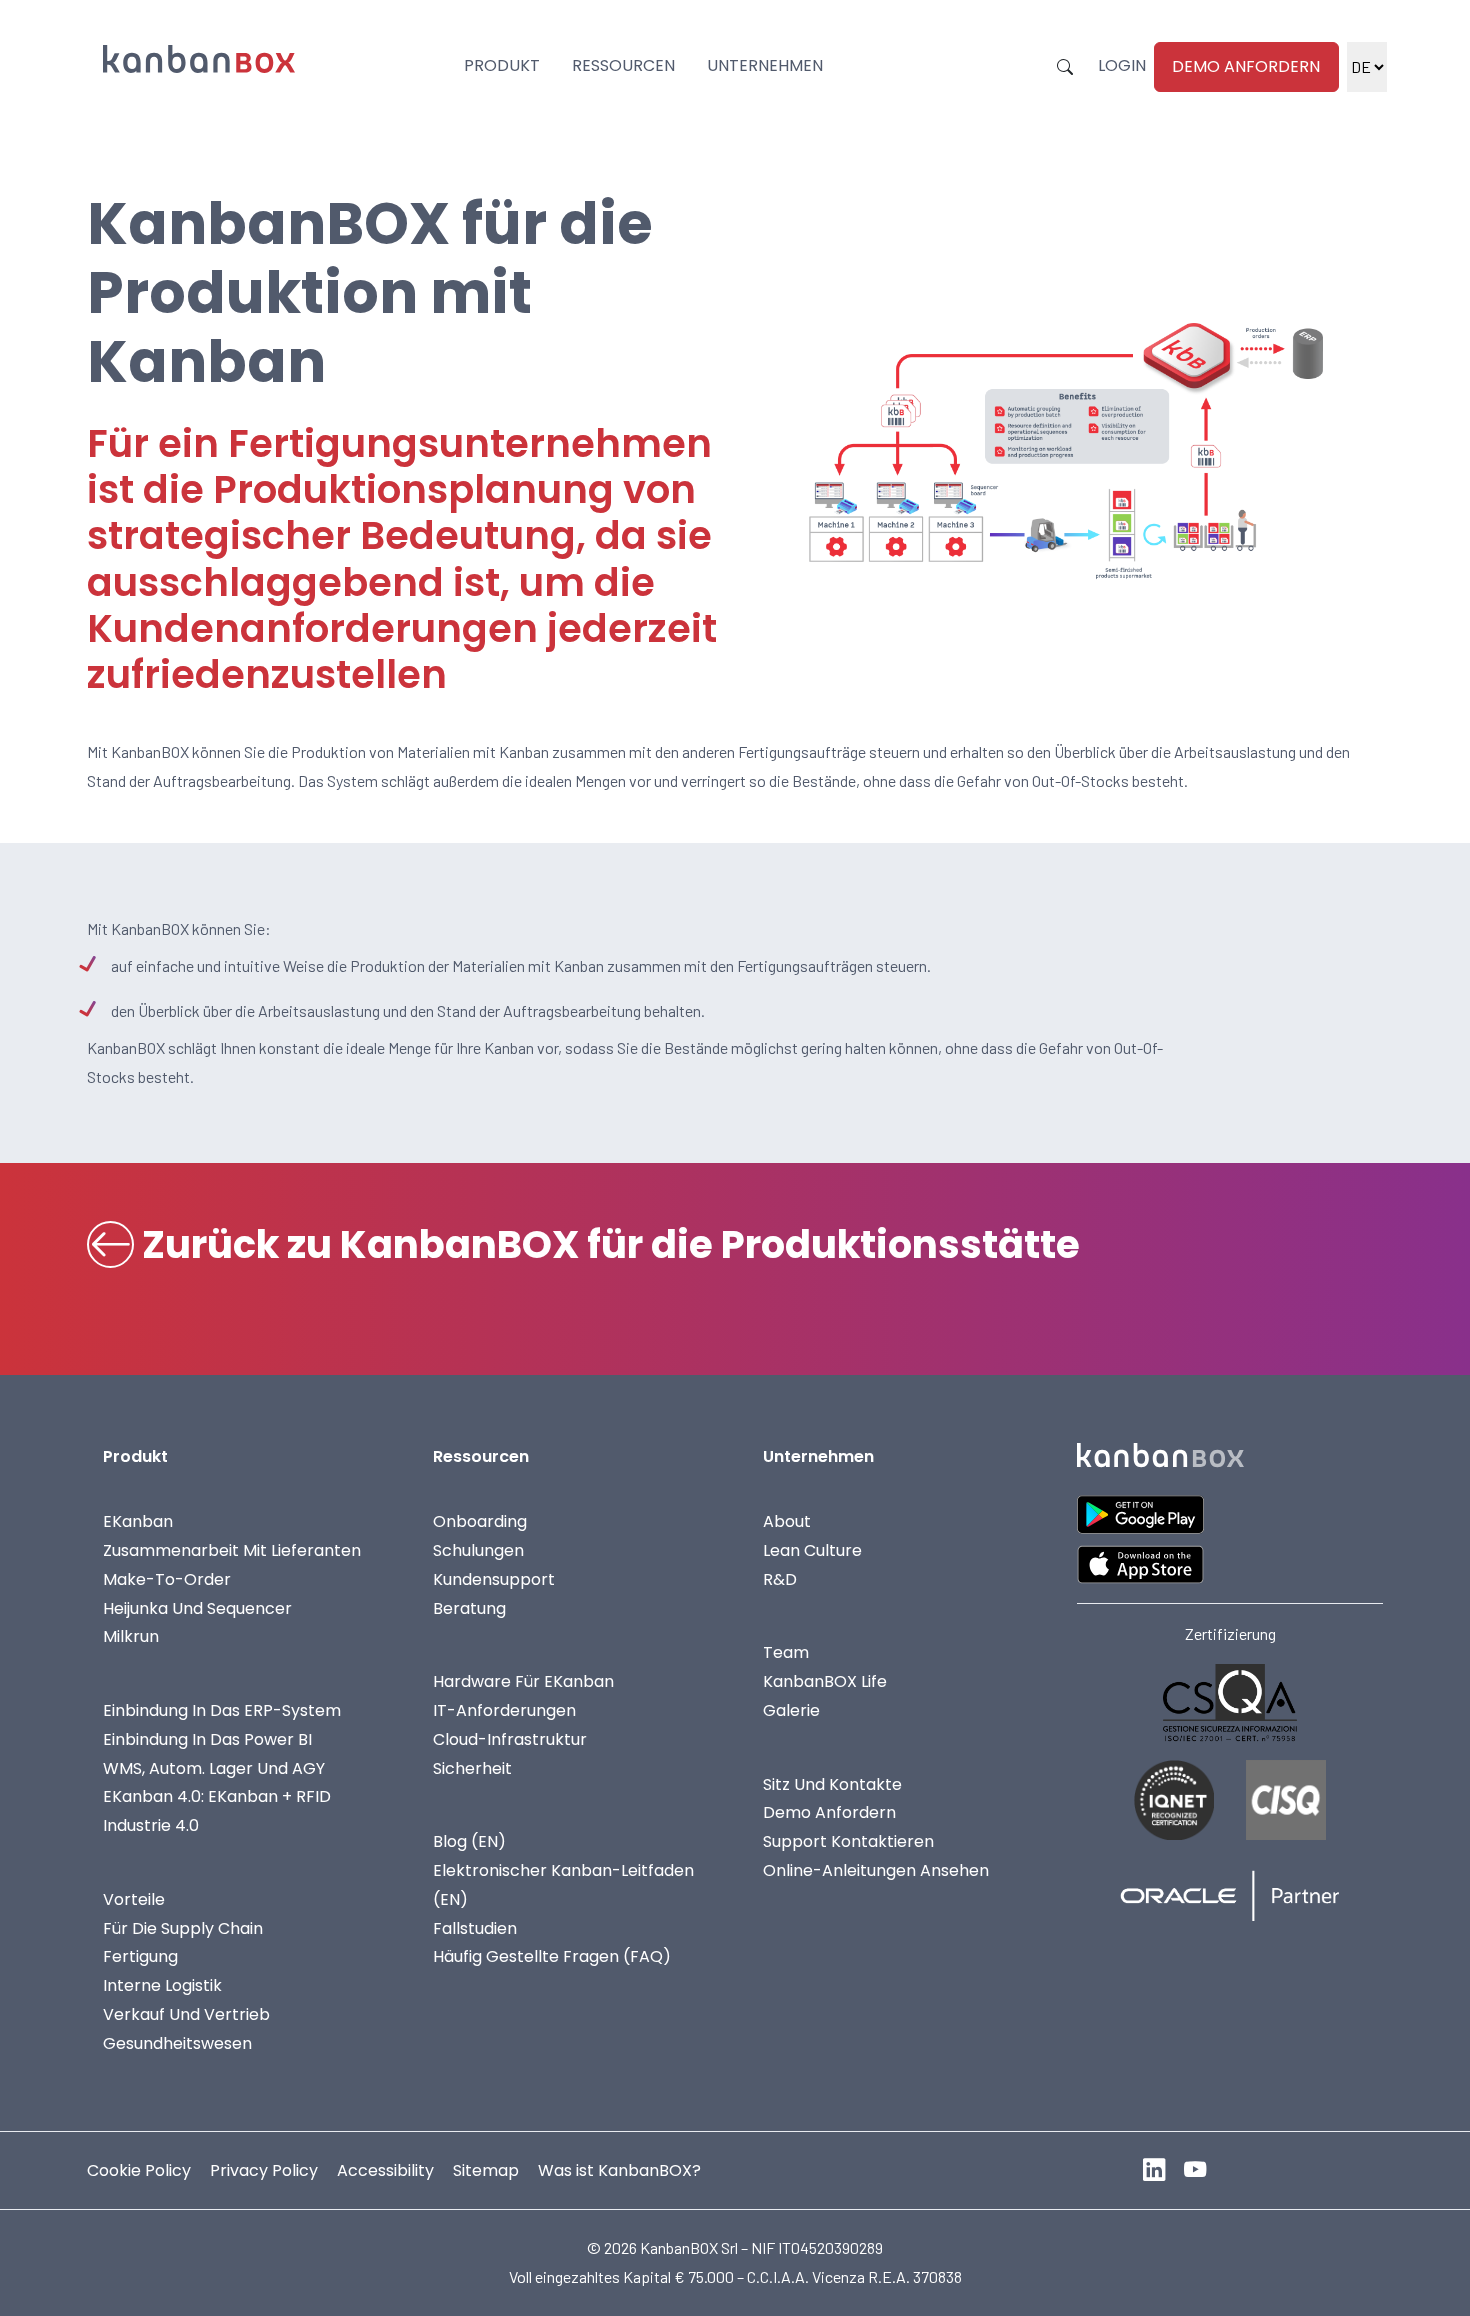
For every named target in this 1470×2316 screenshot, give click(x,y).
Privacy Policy (264, 2170)
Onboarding (480, 1521)
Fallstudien (475, 1928)
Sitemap (486, 2170)
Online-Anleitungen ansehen (876, 1870)
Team (786, 1652)
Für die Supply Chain (183, 1928)
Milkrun (131, 1636)
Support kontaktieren (848, 1841)
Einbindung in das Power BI (207, 1739)
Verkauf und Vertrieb (186, 2014)
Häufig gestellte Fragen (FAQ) (552, 1956)
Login (1122, 65)
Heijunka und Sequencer (197, 1608)
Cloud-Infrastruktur (510, 1739)
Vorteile (134, 1899)
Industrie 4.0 (151, 1825)
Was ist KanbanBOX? (619, 2170)
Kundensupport (494, 1579)
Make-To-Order (167, 1579)
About (787, 1521)
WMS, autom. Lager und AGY (214, 1768)
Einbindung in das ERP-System (222, 1710)
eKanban (138, 1521)
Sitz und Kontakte (832, 1784)
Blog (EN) (469, 1841)
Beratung (469, 1608)
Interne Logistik (162, 1985)
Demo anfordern (1246, 66)
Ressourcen (623, 65)
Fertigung (140, 1956)
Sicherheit (472, 1768)
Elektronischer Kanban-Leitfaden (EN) (563, 1885)
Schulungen (478, 1550)
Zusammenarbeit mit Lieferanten (232, 1550)
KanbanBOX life (825, 1681)
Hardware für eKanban (523, 1681)
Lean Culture (812, 1550)
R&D (780, 1579)
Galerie (791, 1710)
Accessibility (385, 2170)
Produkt (502, 65)
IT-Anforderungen (504, 1710)
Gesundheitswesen (177, 2043)
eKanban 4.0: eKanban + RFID (217, 1796)
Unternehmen (765, 65)
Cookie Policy (139, 2170)
